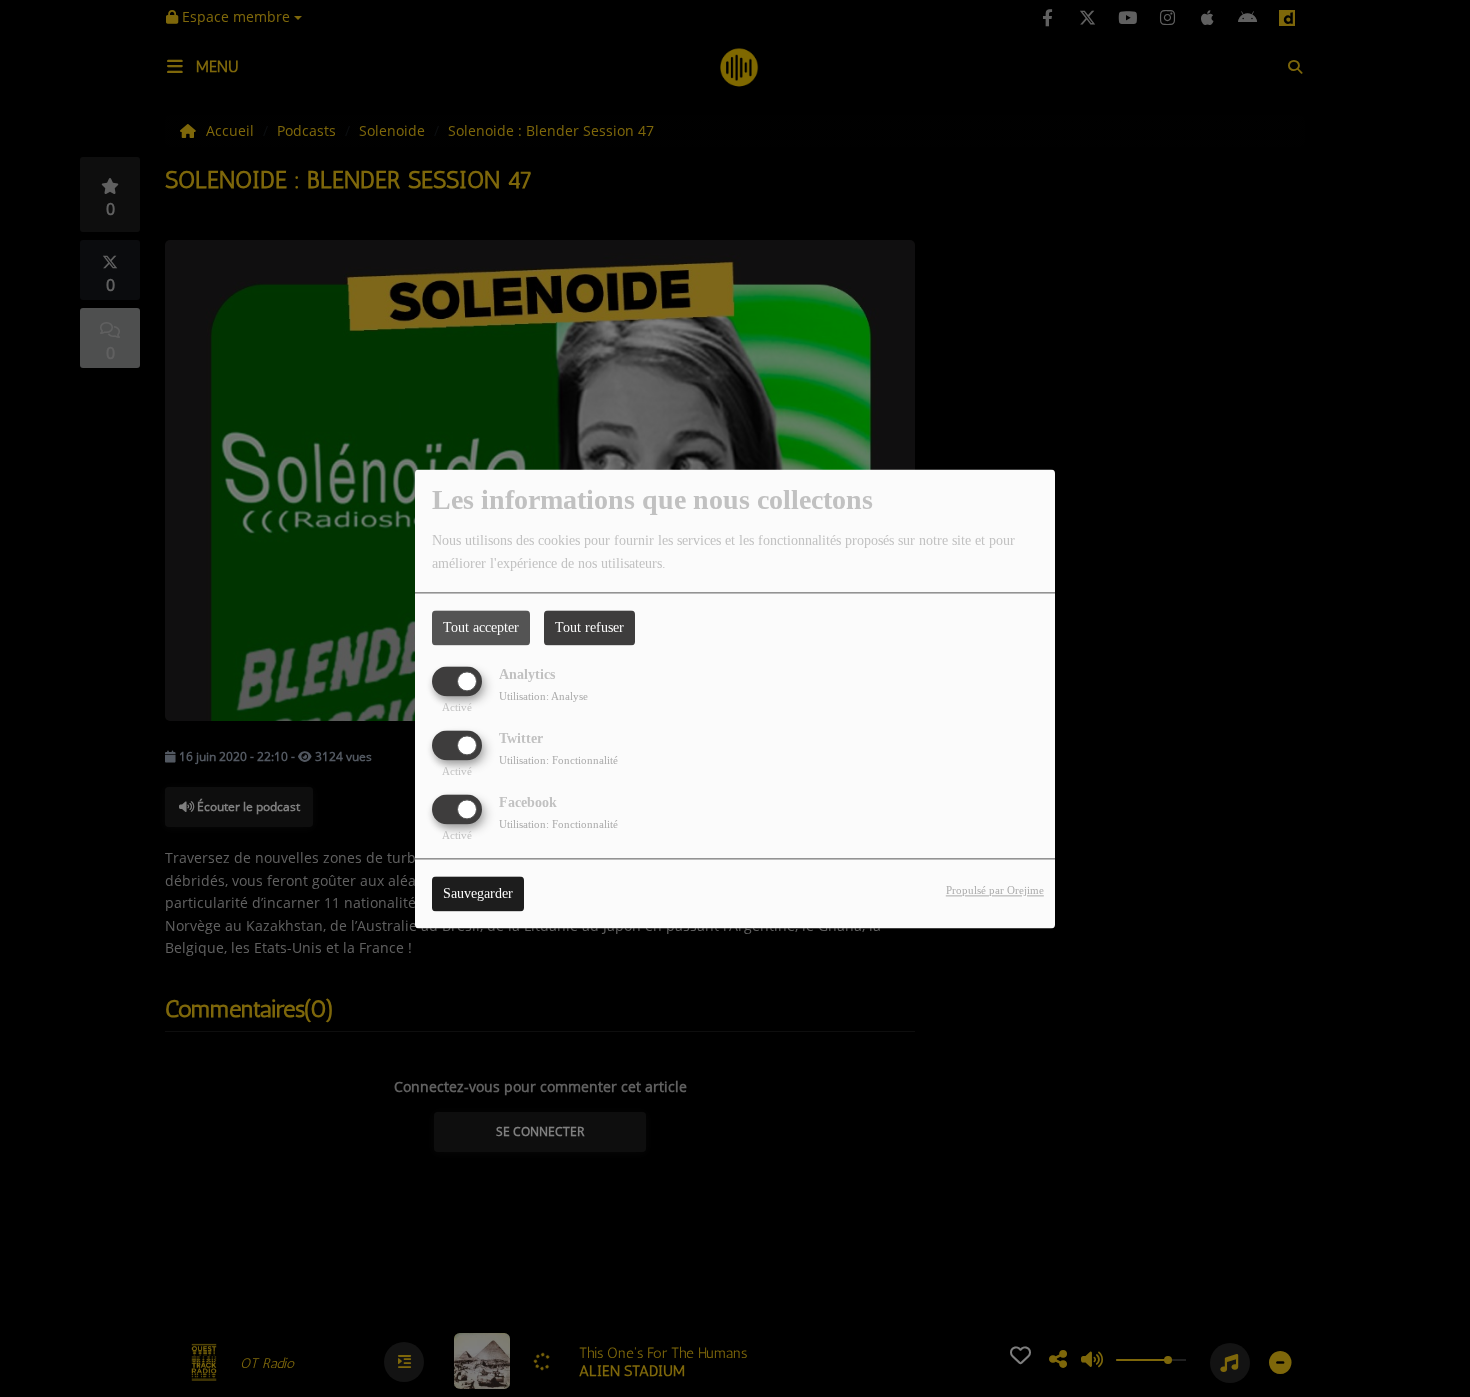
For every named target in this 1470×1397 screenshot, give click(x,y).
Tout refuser (589, 627)
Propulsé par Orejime (995, 890)
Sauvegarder (478, 893)
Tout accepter (481, 627)
